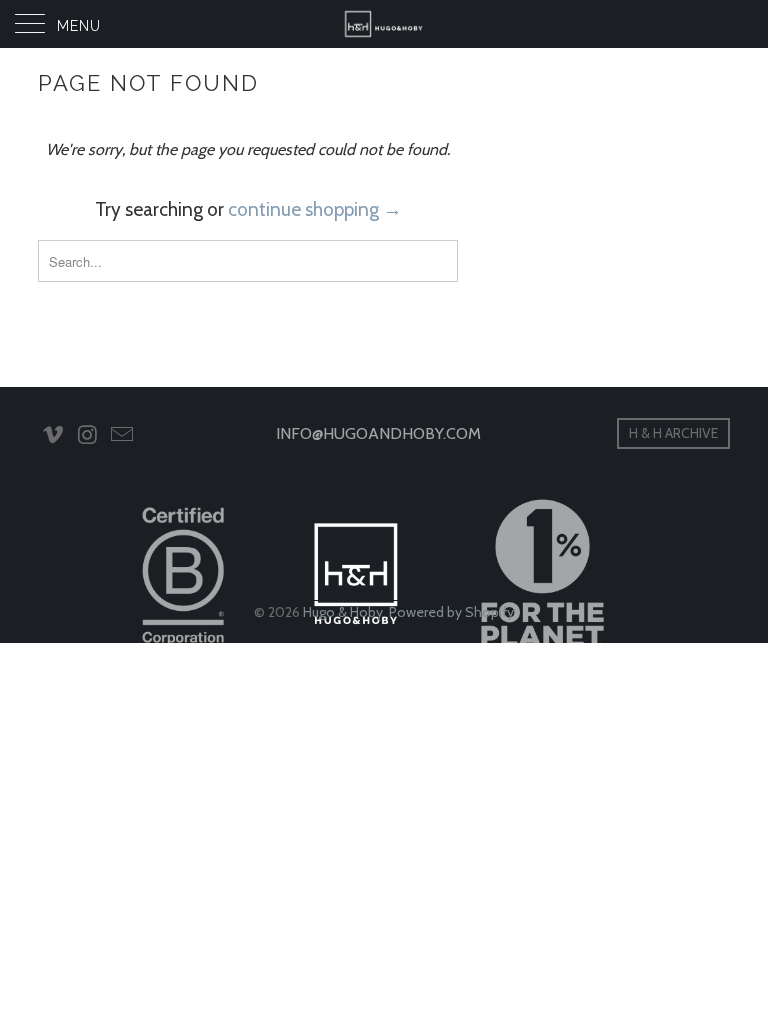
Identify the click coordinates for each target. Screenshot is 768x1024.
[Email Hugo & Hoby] (123, 436)
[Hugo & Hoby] (384, 24)
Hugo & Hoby (343, 612)
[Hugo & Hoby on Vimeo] (53, 436)
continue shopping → (315, 209)
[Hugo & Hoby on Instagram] (88, 436)
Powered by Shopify (451, 612)
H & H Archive (673, 433)
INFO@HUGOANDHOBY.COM (378, 433)
